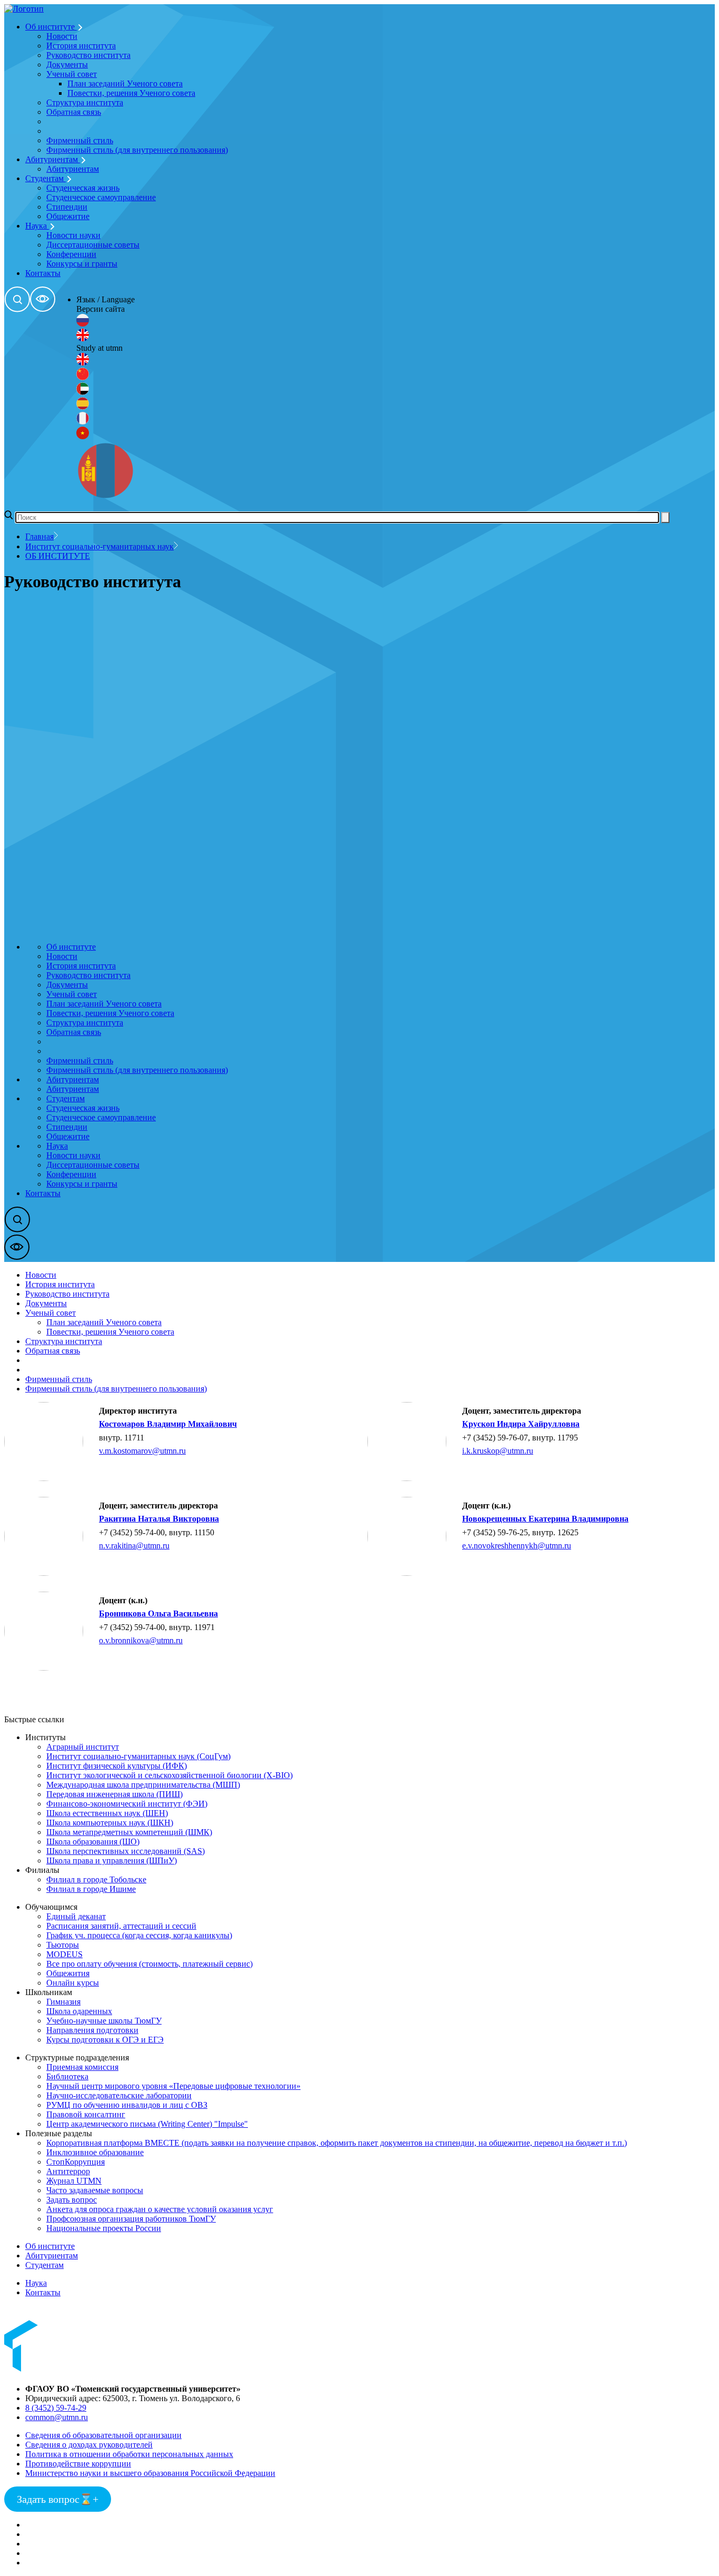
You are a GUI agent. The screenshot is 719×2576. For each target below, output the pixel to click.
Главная (39, 536)
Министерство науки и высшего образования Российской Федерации (150, 2473)
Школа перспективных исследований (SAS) (126, 1851)
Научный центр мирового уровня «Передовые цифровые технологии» (173, 2086)
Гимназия (63, 2002)
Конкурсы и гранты (82, 264)
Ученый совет (72, 74)
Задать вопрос (72, 2200)
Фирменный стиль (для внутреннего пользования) (137, 150)
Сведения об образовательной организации (103, 2435)
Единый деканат (76, 1916)
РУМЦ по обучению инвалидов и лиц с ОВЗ (127, 2105)
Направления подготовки (92, 2030)
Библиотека (67, 2076)
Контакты (43, 273)
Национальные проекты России (104, 2228)
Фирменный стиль (80, 140)
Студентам (46, 178)
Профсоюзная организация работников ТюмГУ (131, 2219)
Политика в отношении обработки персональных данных (129, 2454)
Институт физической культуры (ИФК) (117, 1766)
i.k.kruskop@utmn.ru (498, 1451)
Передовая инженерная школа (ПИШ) (114, 1794)
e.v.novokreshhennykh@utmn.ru (517, 1546)
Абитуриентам (53, 159)
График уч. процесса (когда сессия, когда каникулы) (139, 1935)
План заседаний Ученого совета (125, 83)
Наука (37, 226)
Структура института (85, 102)
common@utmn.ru (57, 2417)
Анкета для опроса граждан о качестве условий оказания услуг (160, 2209)
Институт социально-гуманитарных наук (99, 546)
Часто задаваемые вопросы (95, 2190)
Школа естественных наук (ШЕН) (107, 1813)
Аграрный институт (83, 1747)
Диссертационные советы (93, 245)
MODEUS (64, 1954)
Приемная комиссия (82, 2067)
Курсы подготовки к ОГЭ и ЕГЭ (105, 2040)
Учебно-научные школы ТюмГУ (104, 2021)
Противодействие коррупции (78, 2464)
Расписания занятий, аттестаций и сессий (121, 1926)
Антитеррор (68, 2171)
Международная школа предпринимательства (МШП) (143, 1785)
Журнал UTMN (74, 2181)
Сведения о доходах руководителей (89, 2445)
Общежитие (68, 216)
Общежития (68, 1973)
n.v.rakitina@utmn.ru (134, 1546)
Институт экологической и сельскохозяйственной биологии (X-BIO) (169, 1775)
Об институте (51, 27)
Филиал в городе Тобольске (96, 1879)
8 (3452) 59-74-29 (56, 2408)
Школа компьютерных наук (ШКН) (110, 1823)
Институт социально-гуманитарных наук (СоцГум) (138, 1756)
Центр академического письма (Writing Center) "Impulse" (147, 2124)
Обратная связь (74, 112)
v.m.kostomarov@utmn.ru (142, 1451)
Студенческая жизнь (83, 188)
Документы (67, 65)
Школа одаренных (79, 2011)
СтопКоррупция (76, 2162)
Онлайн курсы (73, 1983)
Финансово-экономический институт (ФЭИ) (127, 1804)
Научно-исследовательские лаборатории (119, 2095)
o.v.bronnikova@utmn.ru (141, 1640)
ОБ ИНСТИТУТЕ (58, 556)
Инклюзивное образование (95, 2152)
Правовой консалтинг (86, 2114)
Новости (62, 36)
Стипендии (67, 207)
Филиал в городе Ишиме (91, 1889)
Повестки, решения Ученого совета (131, 93)
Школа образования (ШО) (93, 1842)
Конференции (71, 254)
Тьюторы (63, 1945)
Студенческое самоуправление (101, 197)
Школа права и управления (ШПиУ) (112, 1861)
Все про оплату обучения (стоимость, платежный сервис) (149, 1964)
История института (81, 46)
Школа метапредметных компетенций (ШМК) (129, 1832)
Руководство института (88, 55)
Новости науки (73, 235)
